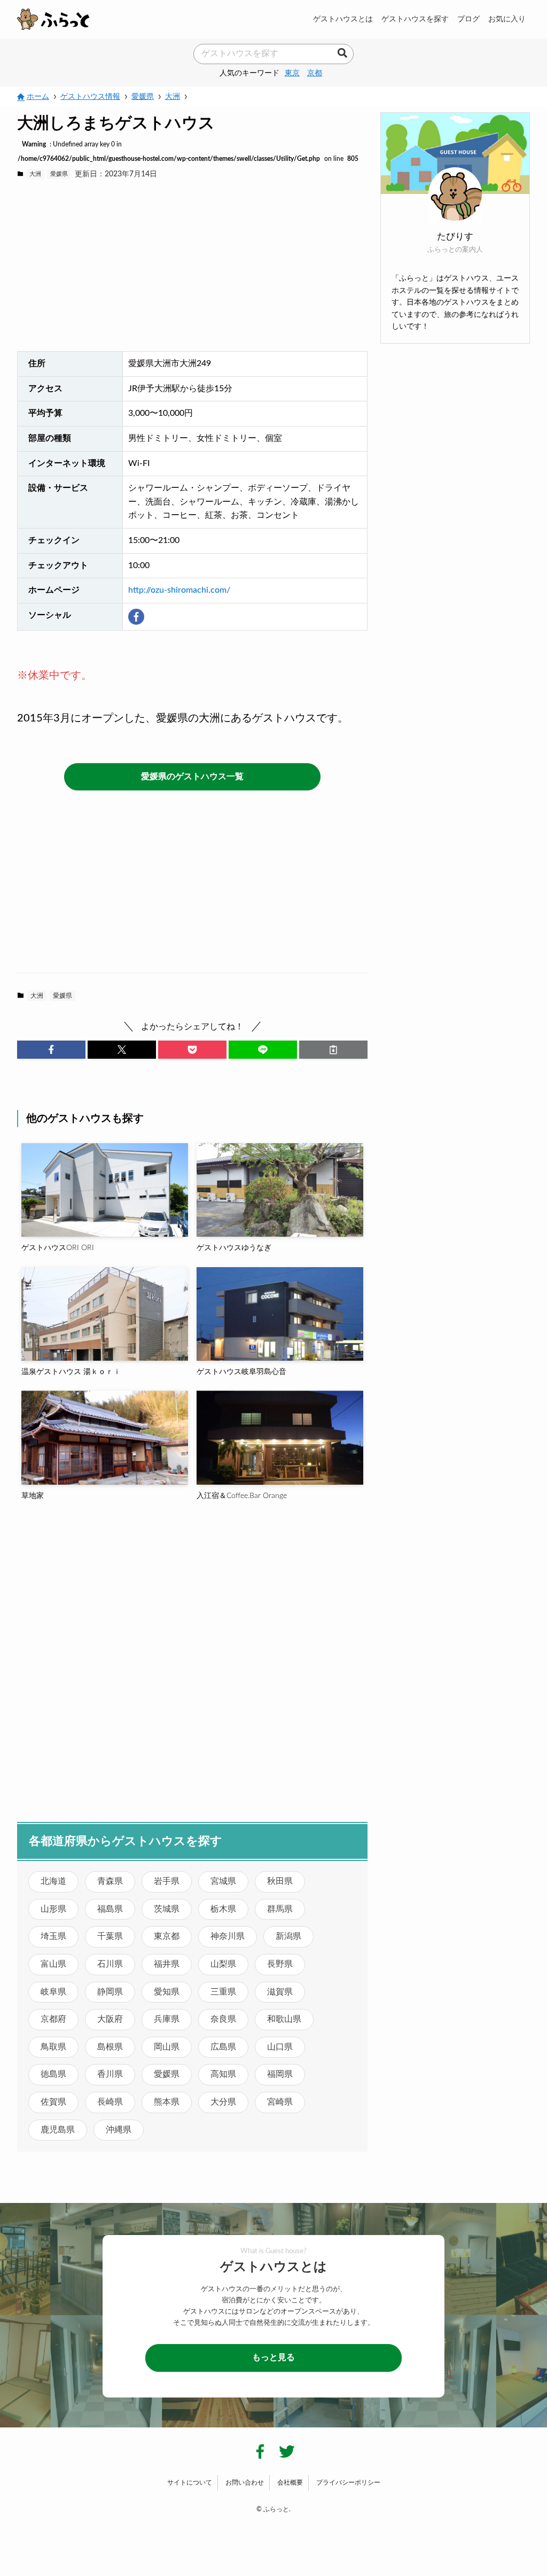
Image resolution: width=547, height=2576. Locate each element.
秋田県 (280, 1881)
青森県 (110, 1881)
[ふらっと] (53, 19)
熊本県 (167, 2102)
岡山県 (167, 2047)
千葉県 (110, 1936)
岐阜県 (53, 1992)
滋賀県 (280, 1992)
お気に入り (507, 19)
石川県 (110, 1964)
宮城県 (223, 1881)
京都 (315, 73)
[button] (51, 1050)
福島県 (110, 1909)
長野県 (280, 1964)
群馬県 (280, 1909)
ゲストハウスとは (343, 19)
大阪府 (110, 2019)
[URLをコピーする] (333, 1050)
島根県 (110, 2047)
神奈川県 (228, 1936)
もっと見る (273, 2357)
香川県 (110, 2074)
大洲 (35, 174)
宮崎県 (280, 2102)
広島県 (223, 2047)
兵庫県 (167, 2019)
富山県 (53, 1964)
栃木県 (223, 1909)
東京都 (167, 1936)
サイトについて (190, 2482)
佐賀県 (53, 2102)
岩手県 (167, 1881)
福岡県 (280, 2074)
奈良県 (223, 2019)
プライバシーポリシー (348, 2482)
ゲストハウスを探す (415, 19)
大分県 (223, 2102)
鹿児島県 (58, 2130)
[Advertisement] (192, 266)
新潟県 (288, 1936)
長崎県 (110, 2102)
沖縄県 (119, 2130)
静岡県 (110, 1992)
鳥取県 (53, 2047)
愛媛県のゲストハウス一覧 (192, 777)
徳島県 (53, 2074)
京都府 (53, 2019)
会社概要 (290, 2482)
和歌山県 (284, 2019)
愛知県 (167, 1992)
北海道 (53, 1881)
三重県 (223, 1992)
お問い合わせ (245, 2482)
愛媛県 (59, 174)
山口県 (280, 2047)
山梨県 (223, 1964)
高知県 (223, 2074)
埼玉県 (53, 1936)
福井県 (167, 1964)
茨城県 (167, 1909)
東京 (292, 73)
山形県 (53, 1909)
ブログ (468, 19)
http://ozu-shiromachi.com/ (179, 590)
